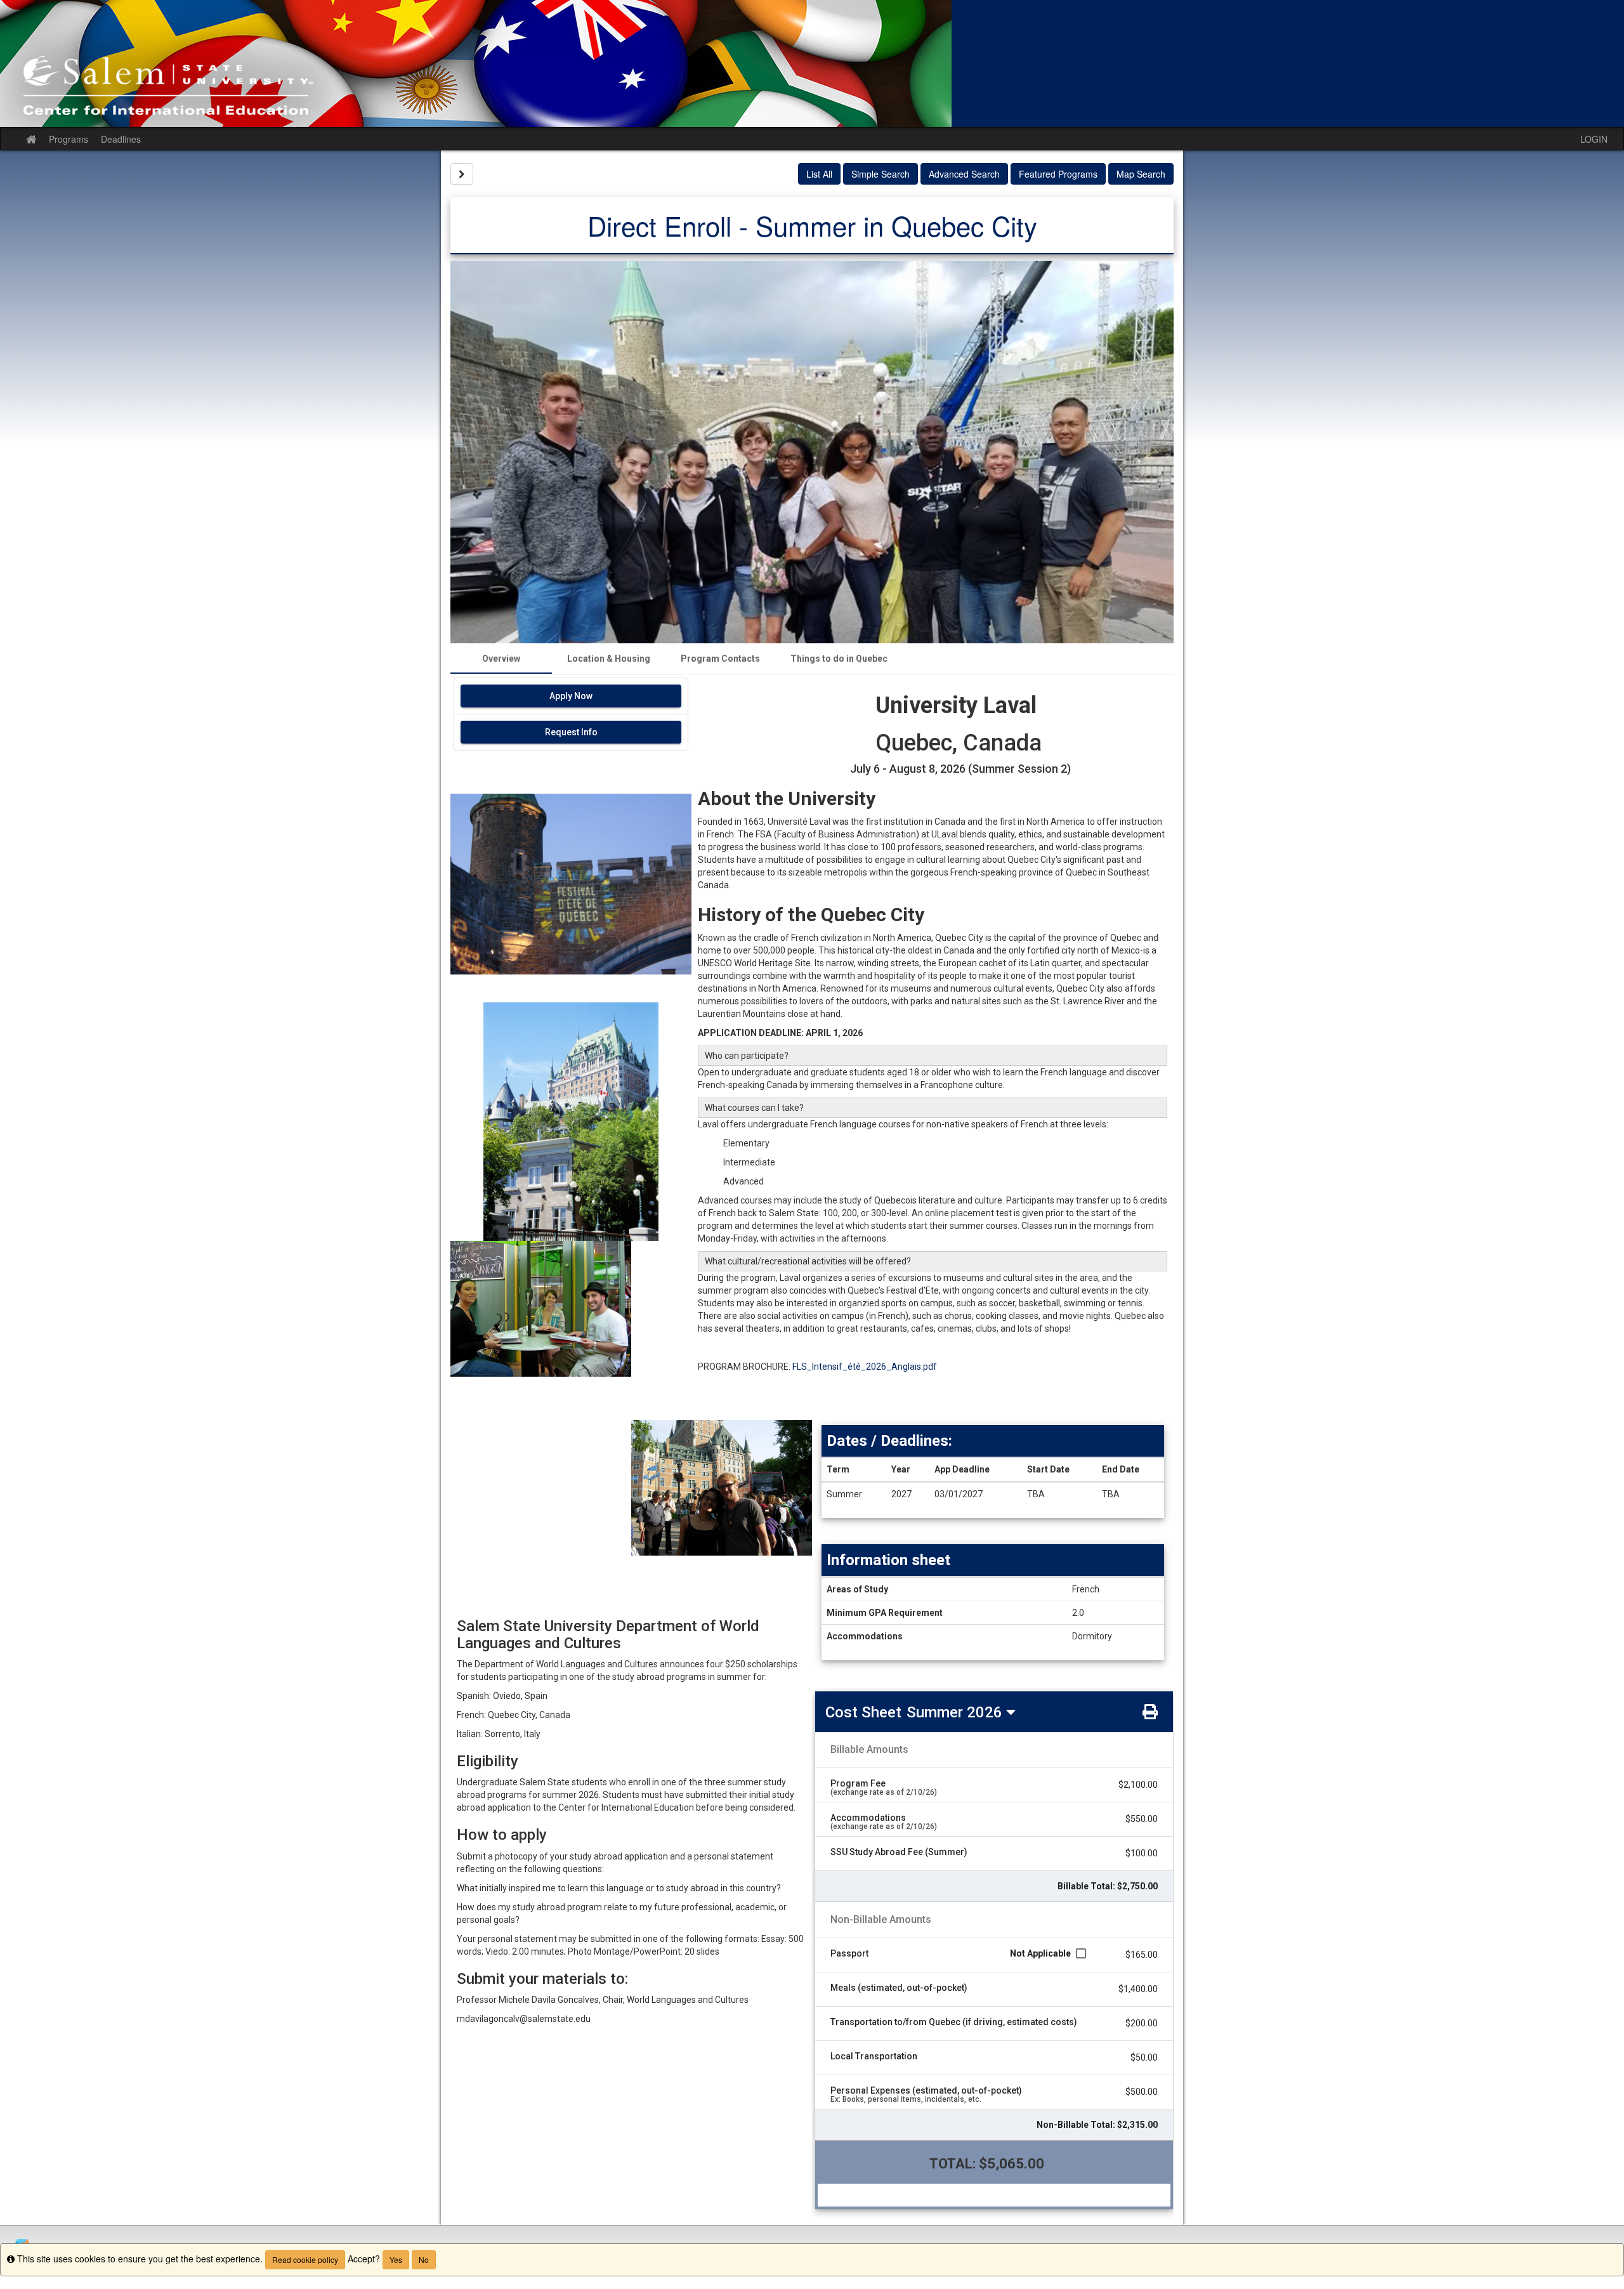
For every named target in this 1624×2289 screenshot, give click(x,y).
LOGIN (1594, 139)
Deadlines (121, 139)
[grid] (994, 1817)
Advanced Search (964, 174)
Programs (69, 139)
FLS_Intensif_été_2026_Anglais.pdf (865, 1367)
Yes (396, 2259)
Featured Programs (1058, 174)
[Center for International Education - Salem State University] (812, 63)
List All (819, 174)
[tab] (501, 659)
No (424, 2259)
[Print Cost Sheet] (1150, 1712)
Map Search (1141, 174)
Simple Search (881, 174)
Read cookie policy (305, 2259)
